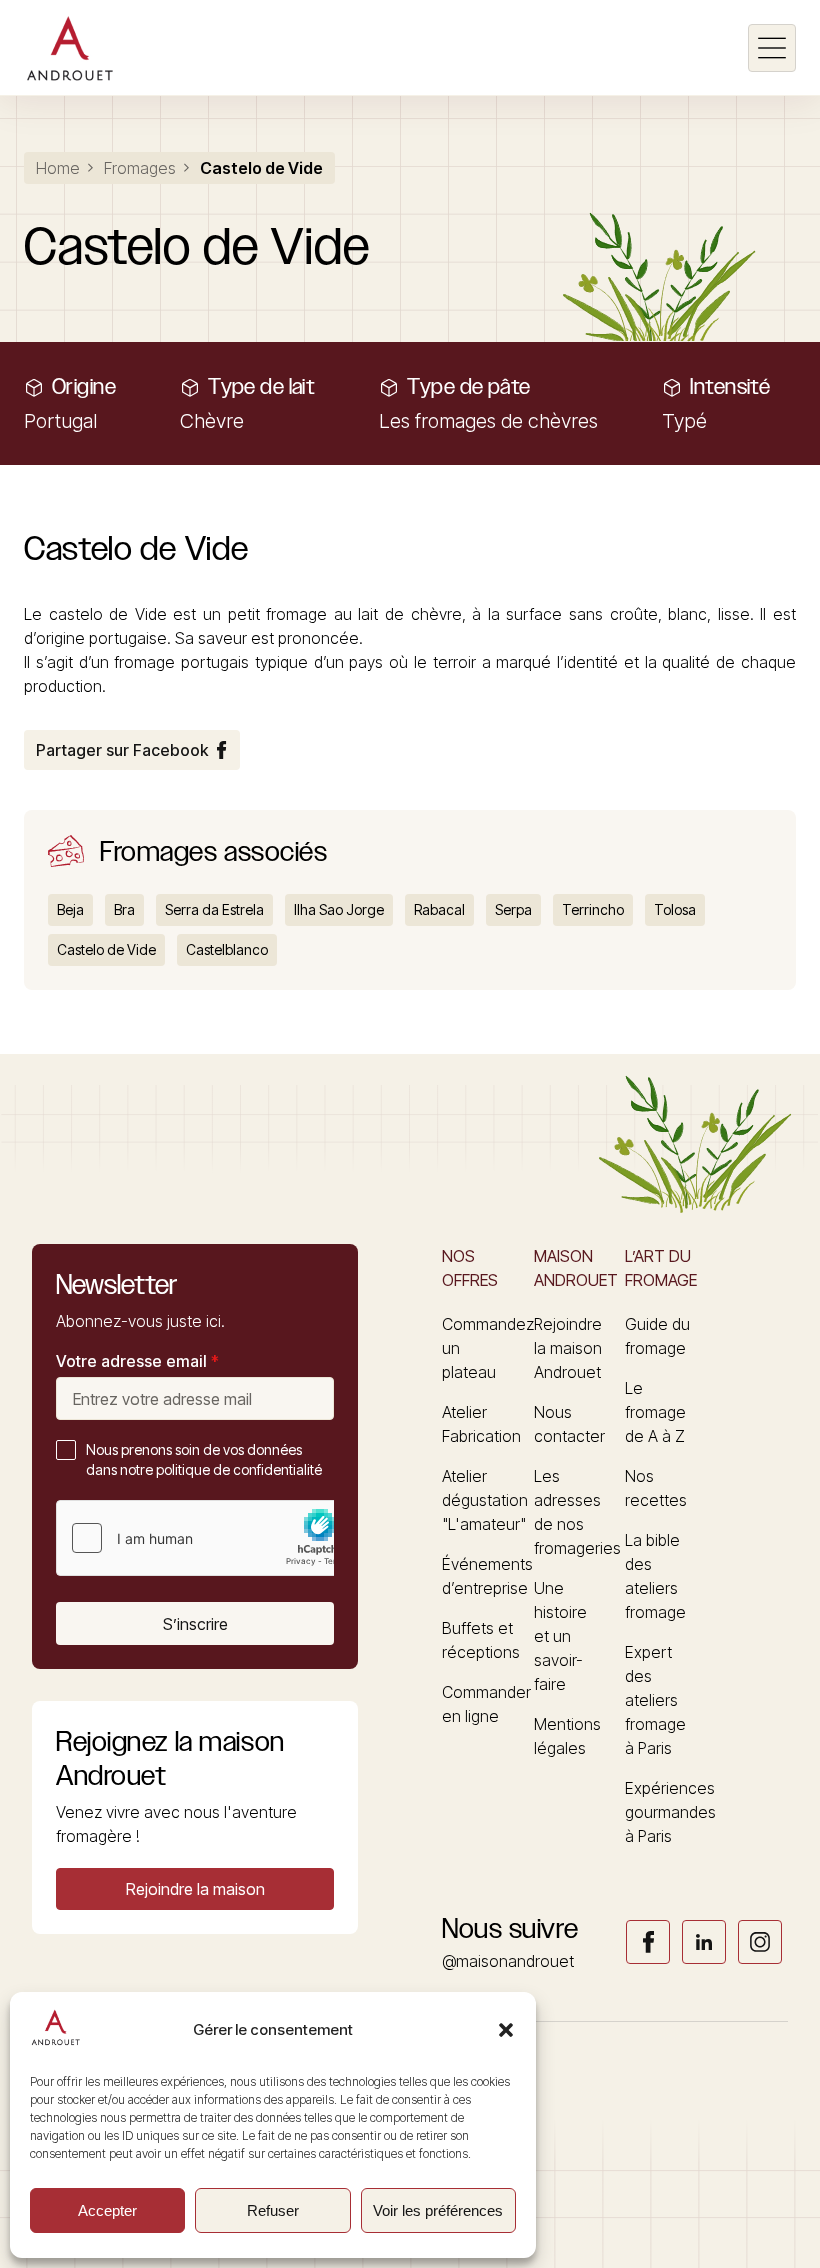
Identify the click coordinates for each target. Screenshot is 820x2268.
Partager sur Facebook (122, 750)
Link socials (648, 1942)
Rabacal (439, 909)
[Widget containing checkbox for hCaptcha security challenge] (207, 1538)
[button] (506, 2030)
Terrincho (593, 909)
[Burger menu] (772, 48)
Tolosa (675, 909)
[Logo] (69, 48)
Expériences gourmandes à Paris (670, 1812)
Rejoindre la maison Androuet (568, 1348)
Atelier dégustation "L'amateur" (485, 1500)
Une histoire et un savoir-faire (560, 1636)
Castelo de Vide (106, 949)
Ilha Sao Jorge (339, 909)
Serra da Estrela (214, 909)
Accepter (107, 2210)
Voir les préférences (438, 2210)
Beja (70, 909)
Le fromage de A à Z (655, 1412)
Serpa (513, 909)
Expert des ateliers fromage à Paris (655, 1700)
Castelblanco (227, 949)
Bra (124, 909)
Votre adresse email (137, 1361)
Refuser (273, 2210)
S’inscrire (195, 1624)
